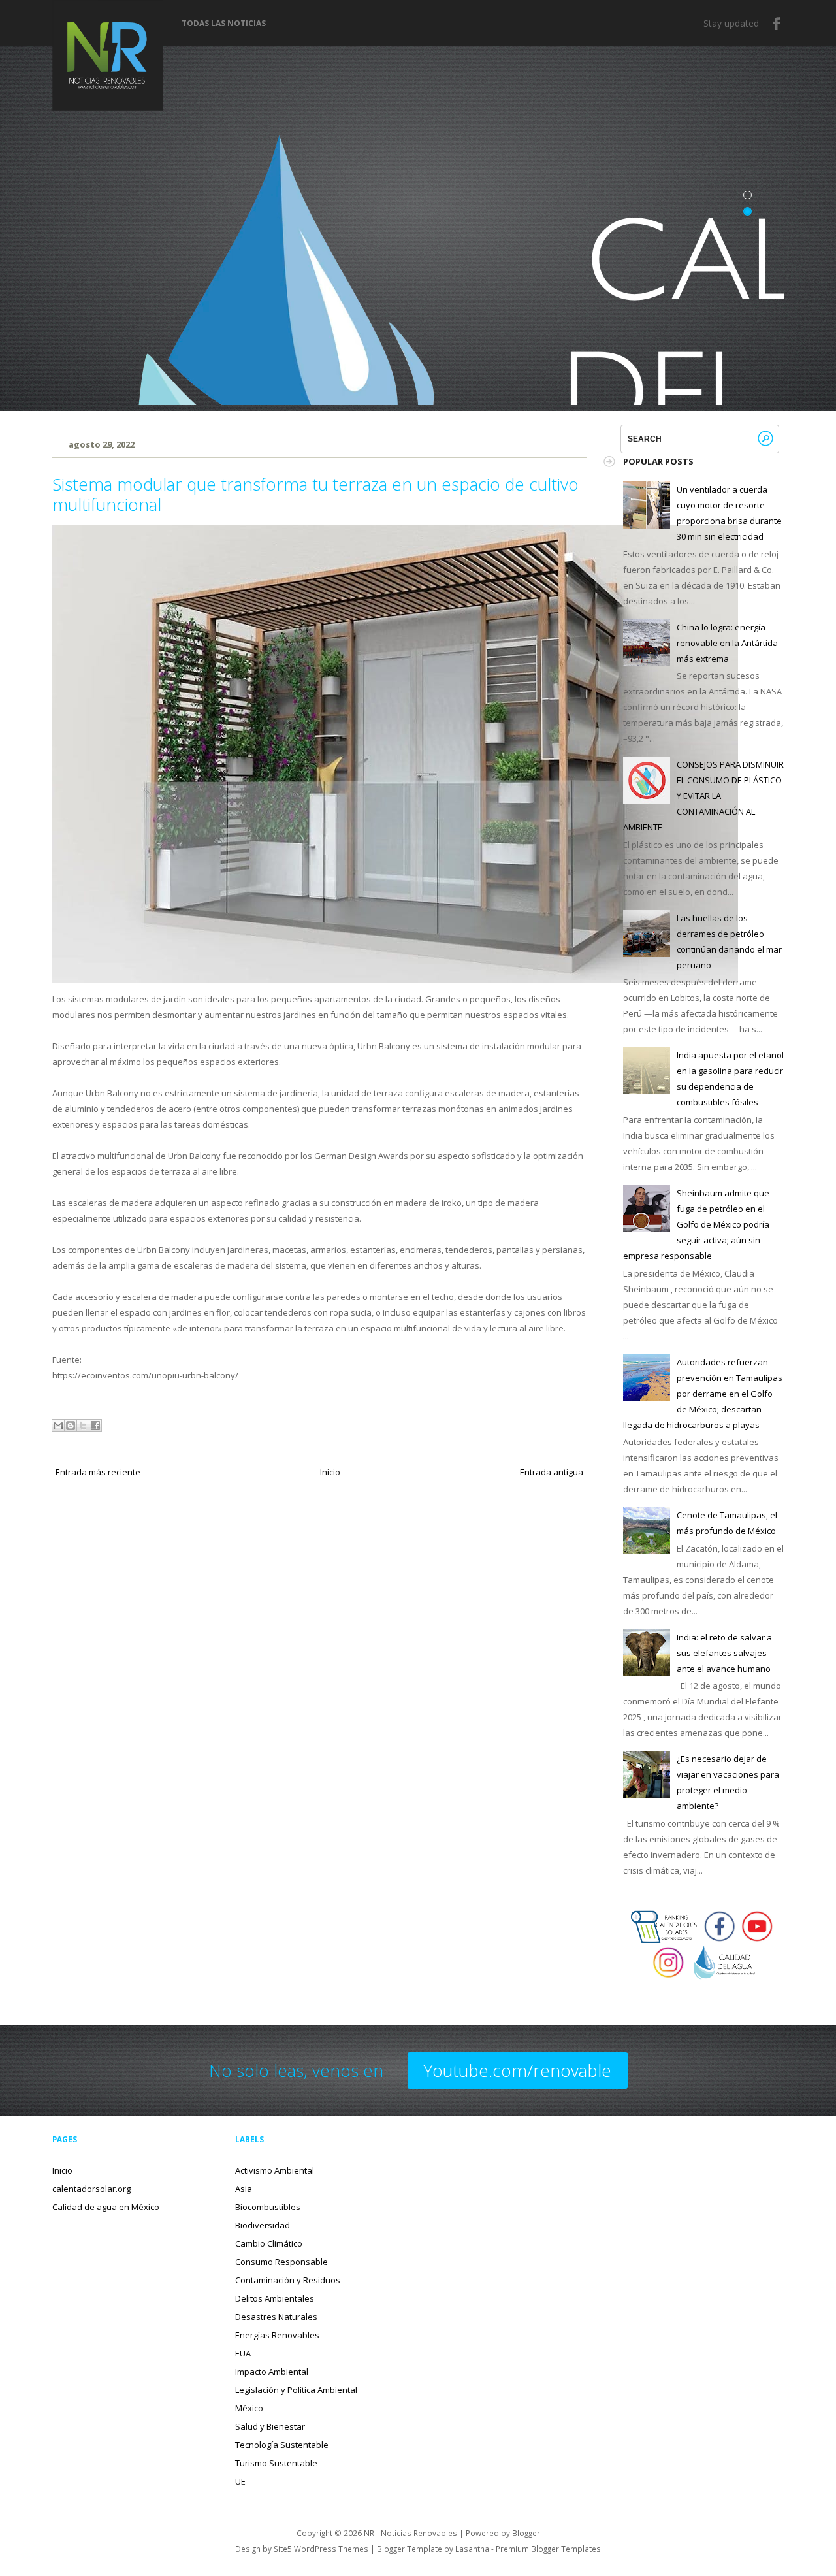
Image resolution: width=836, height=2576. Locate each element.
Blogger (526, 2533)
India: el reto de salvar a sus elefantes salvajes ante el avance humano (724, 1653)
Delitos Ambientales (275, 2298)
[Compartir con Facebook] (95, 1426)
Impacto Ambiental (272, 2372)
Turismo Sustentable (276, 2463)
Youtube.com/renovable (518, 2070)
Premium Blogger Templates (548, 2549)
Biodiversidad (263, 2225)
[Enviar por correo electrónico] (58, 1426)
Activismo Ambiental (275, 2170)
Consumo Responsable (281, 2262)
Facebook (777, 24)
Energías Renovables (277, 2335)
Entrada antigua (552, 1472)
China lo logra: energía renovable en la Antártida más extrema (727, 643)
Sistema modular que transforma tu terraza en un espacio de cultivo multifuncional (315, 494)
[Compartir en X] (83, 1426)
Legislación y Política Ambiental (296, 2390)
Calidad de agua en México (106, 2207)
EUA (243, 2353)
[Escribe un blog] (71, 1426)
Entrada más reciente (98, 1472)
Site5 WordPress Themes (321, 2549)
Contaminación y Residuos (288, 2280)
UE (240, 2481)
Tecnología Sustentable (282, 2445)
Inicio (330, 1472)
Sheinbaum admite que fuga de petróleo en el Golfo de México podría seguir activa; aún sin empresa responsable (696, 1224)
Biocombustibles (268, 2207)
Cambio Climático (269, 2243)
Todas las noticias (224, 24)
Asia (244, 2189)
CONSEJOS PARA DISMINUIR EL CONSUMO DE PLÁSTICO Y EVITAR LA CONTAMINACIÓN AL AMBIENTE (703, 796)
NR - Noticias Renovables (410, 2533)
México (249, 2408)
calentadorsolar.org (91, 2189)
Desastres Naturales (276, 2317)
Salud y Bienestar (270, 2426)
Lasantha (472, 2549)
